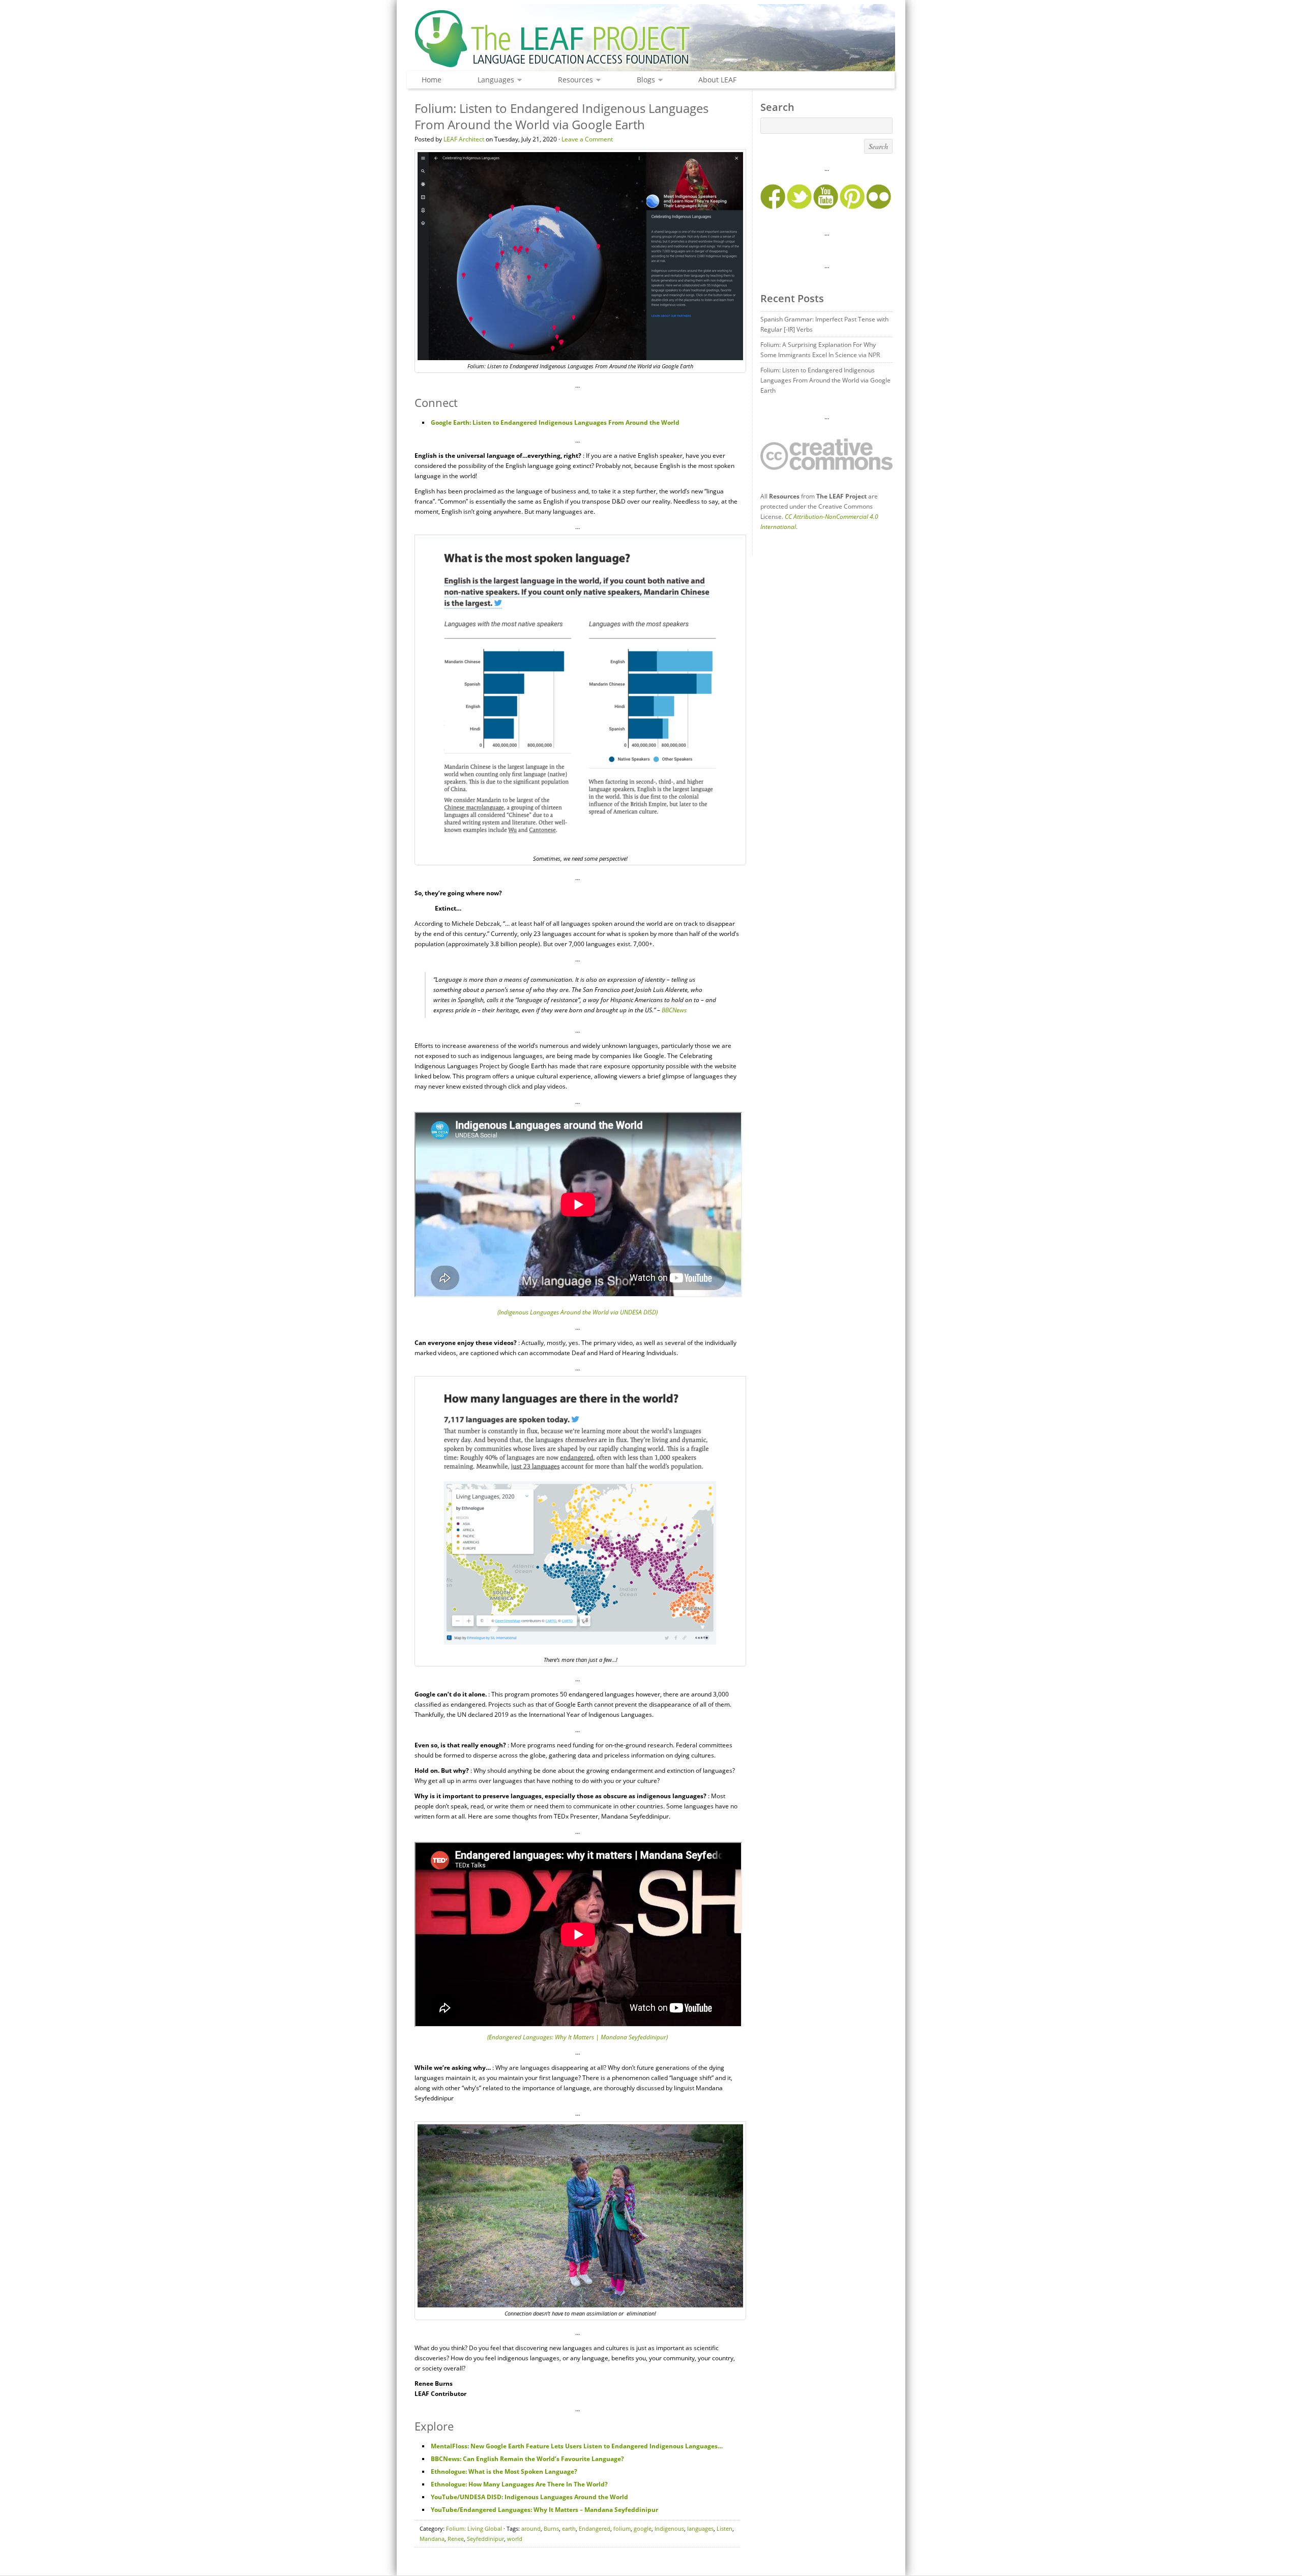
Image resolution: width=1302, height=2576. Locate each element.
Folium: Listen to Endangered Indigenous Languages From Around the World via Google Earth (825, 380)
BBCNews (674, 1010)
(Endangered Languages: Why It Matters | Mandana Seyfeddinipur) (578, 2037)
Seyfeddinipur (485, 2539)
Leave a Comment (587, 139)
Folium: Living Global (474, 2528)
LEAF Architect (464, 139)
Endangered (595, 2528)
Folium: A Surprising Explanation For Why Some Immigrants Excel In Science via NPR (820, 350)
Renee (456, 2539)
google (643, 2528)
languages (700, 2528)
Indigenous (669, 2528)
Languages (493, 80)
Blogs (643, 80)
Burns (551, 2528)
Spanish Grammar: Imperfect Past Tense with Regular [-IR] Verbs (824, 324)
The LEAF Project (651, 40)
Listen (724, 2528)
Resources (573, 80)
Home (432, 80)
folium (622, 2528)
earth (569, 2528)
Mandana (432, 2539)
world (515, 2539)
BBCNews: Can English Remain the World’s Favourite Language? (527, 2459)
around (531, 2528)
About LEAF (717, 80)
